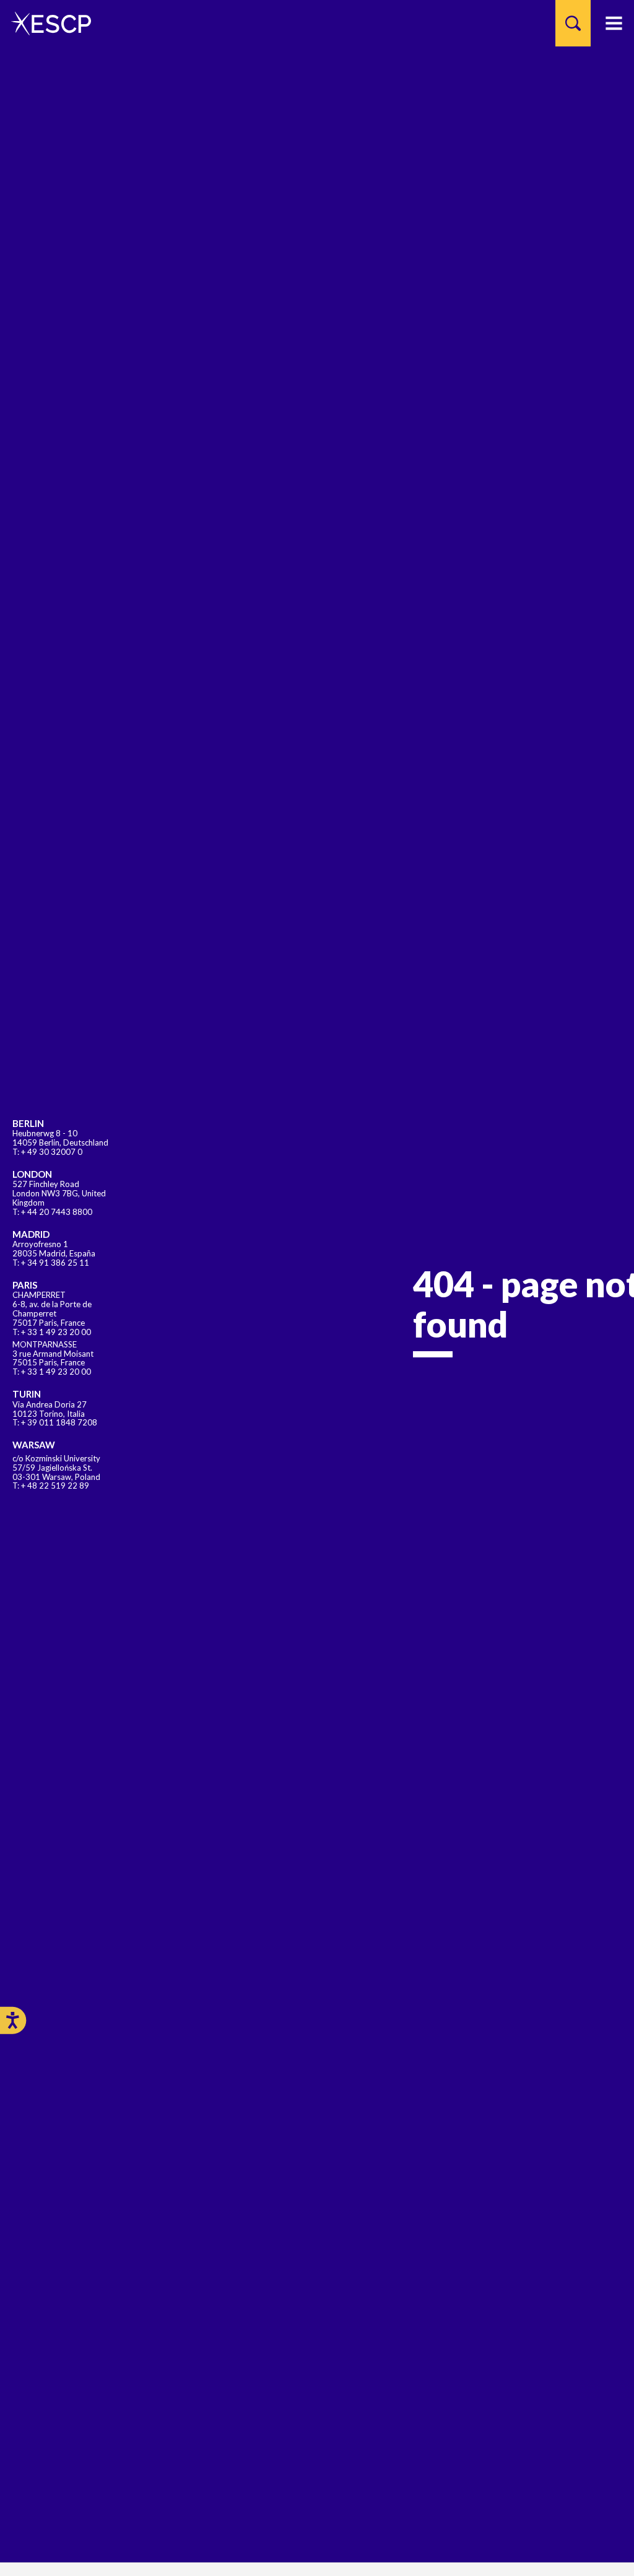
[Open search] (573, 23)
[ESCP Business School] (47, 23)
